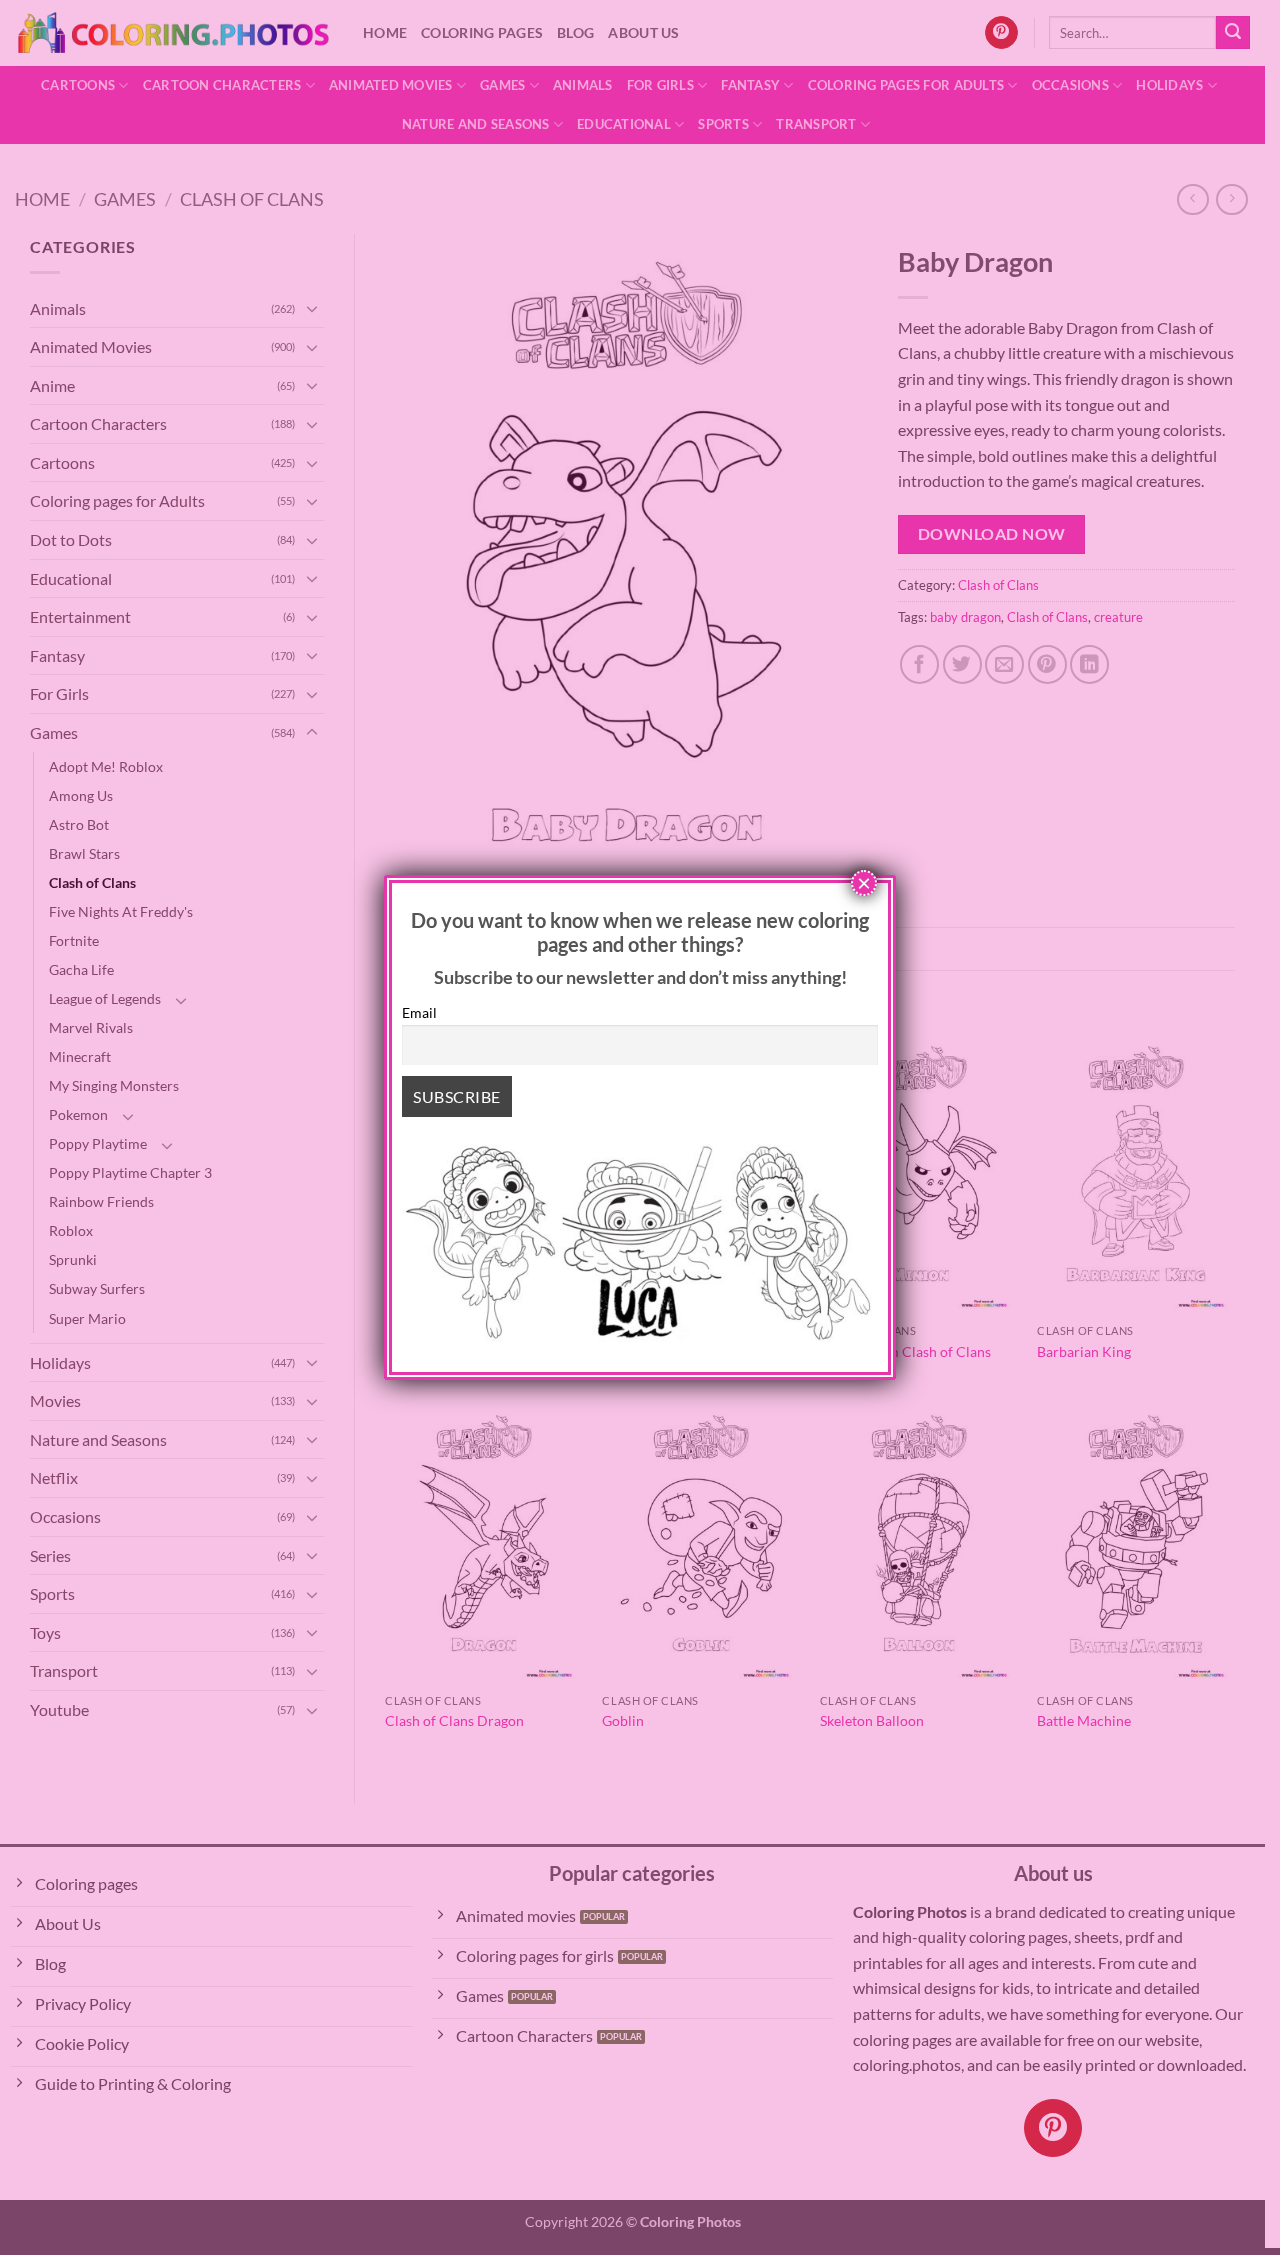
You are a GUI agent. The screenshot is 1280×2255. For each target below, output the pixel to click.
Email (419, 1012)
